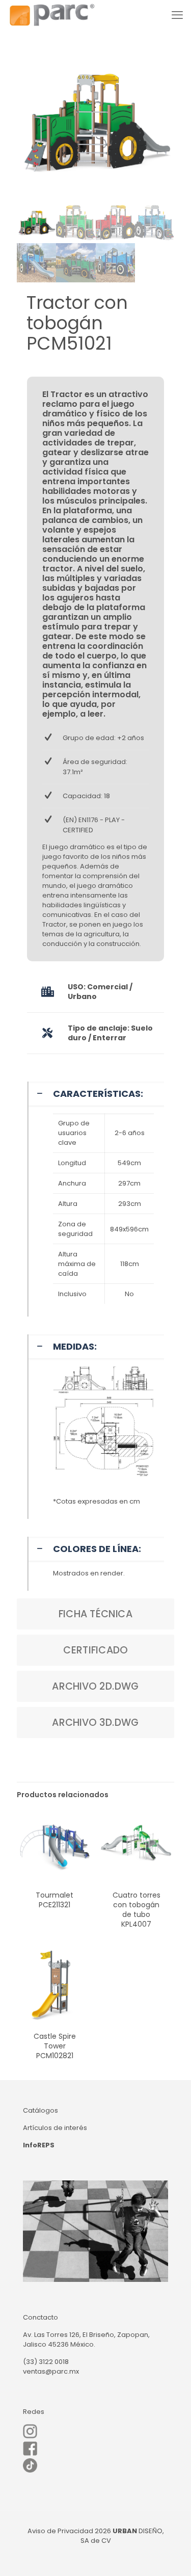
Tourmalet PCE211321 (54, 1900)
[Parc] (52, 15)
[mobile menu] (177, 15)
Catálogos (40, 2110)
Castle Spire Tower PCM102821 (55, 2046)
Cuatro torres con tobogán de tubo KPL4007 (137, 1910)
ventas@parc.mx (51, 2371)
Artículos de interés (55, 2128)
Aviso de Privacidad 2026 (69, 2531)
